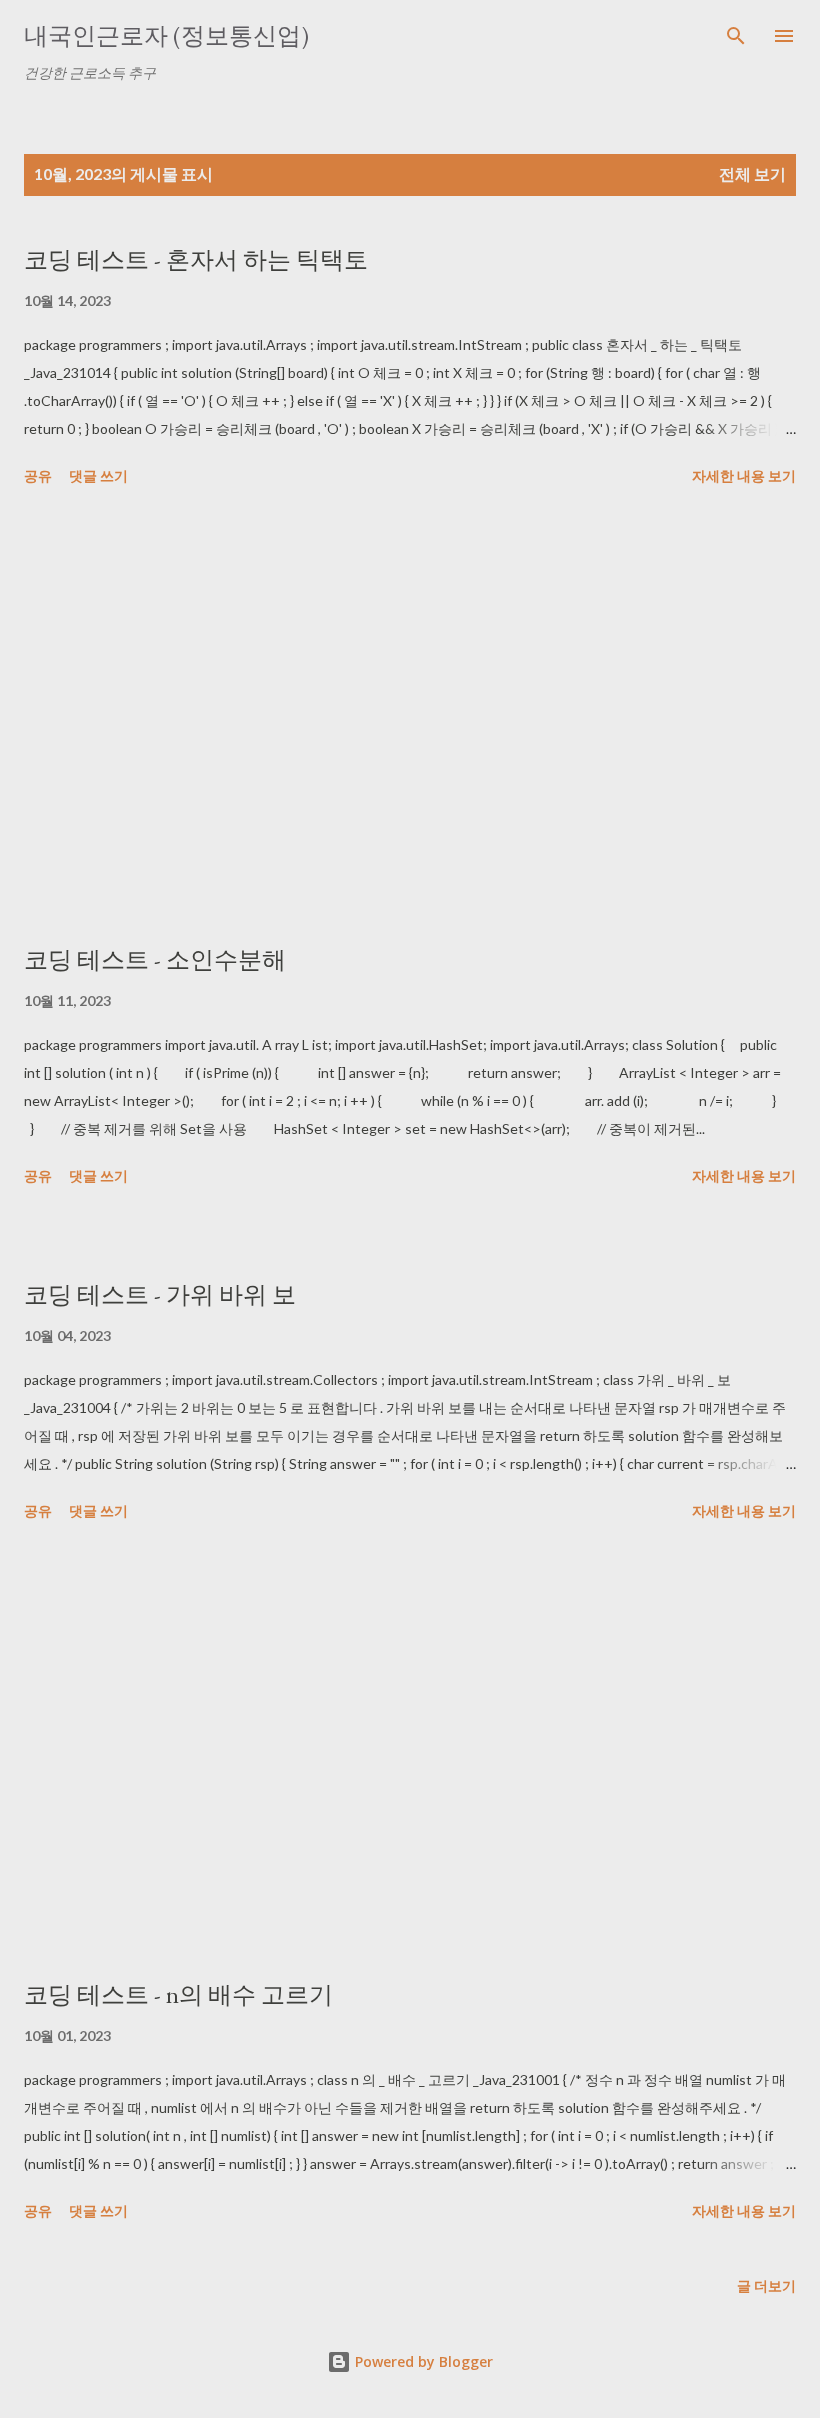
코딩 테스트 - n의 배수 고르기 (178, 1994)
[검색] (736, 36)
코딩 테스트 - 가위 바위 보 (160, 1294)
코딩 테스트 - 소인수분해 (155, 959)
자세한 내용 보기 (744, 475)
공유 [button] (38, 475)
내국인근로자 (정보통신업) (166, 35)
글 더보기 (766, 2285)
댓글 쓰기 (98, 475)
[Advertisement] (410, 719)
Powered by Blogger (422, 2361)
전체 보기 (752, 173)
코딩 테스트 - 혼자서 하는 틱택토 (196, 259)
